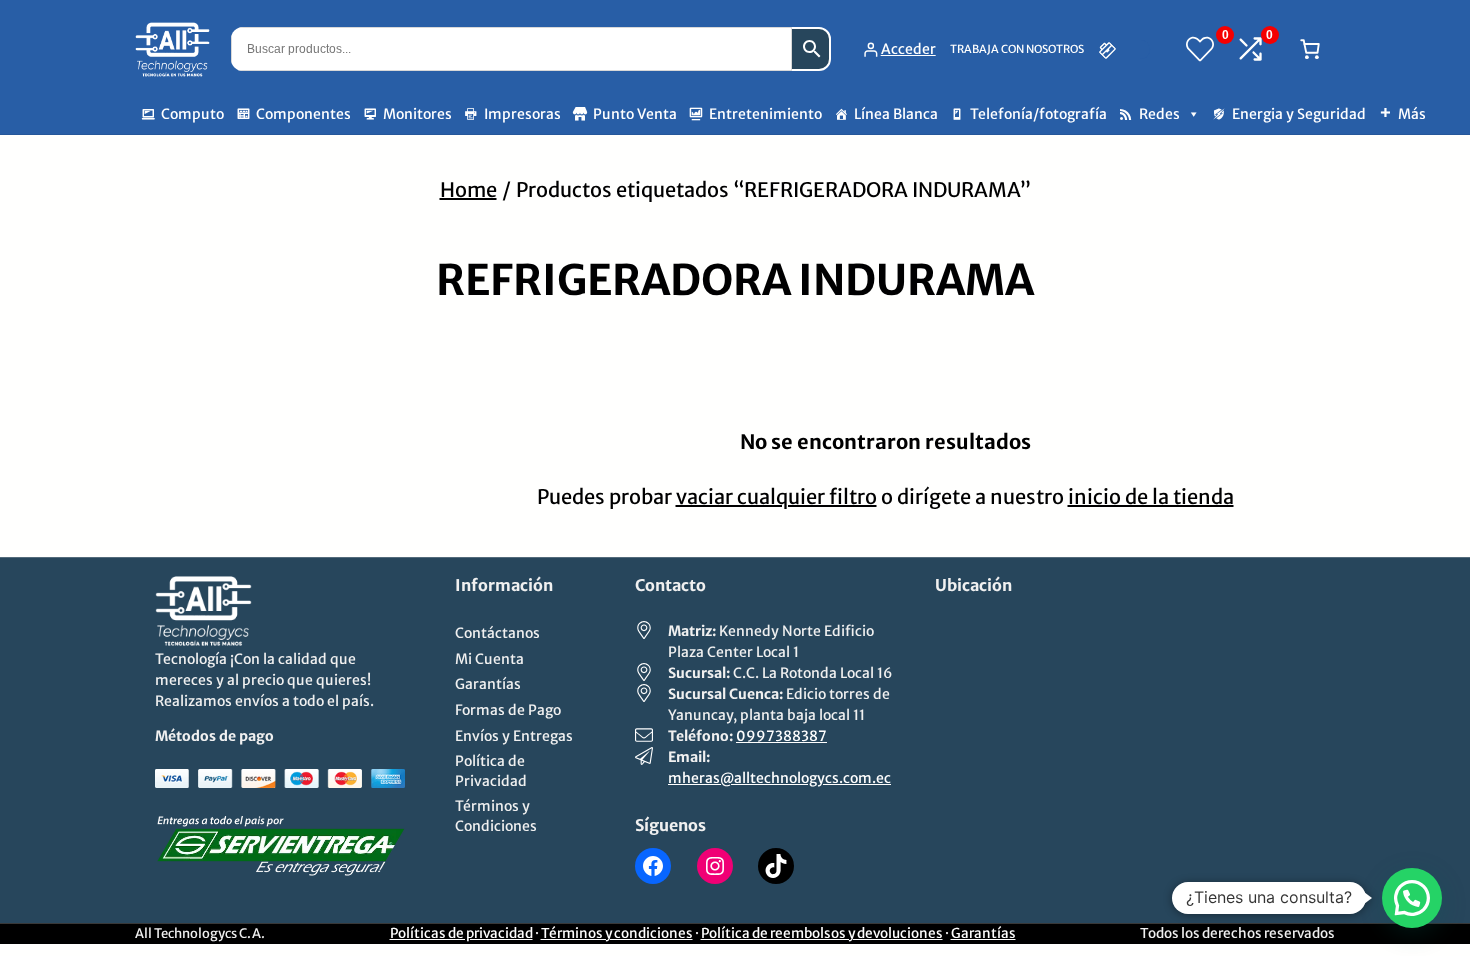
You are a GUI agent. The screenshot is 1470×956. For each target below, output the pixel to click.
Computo (192, 114)
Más (1412, 114)
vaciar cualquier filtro (776, 496)
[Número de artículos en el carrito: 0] (1310, 49)
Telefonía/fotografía (1038, 114)
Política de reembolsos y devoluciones (822, 933)
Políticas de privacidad (461, 933)
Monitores (417, 114)
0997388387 (781, 736)
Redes (1159, 114)
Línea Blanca (896, 114)
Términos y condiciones (617, 933)
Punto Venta (635, 114)
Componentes (303, 114)
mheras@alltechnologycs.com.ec (779, 778)
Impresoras (522, 114)
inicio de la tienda (1151, 496)
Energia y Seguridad (1299, 114)
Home (468, 189)
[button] (1412, 898)
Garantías (983, 933)
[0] (1200, 49)
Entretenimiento (765, 114)
